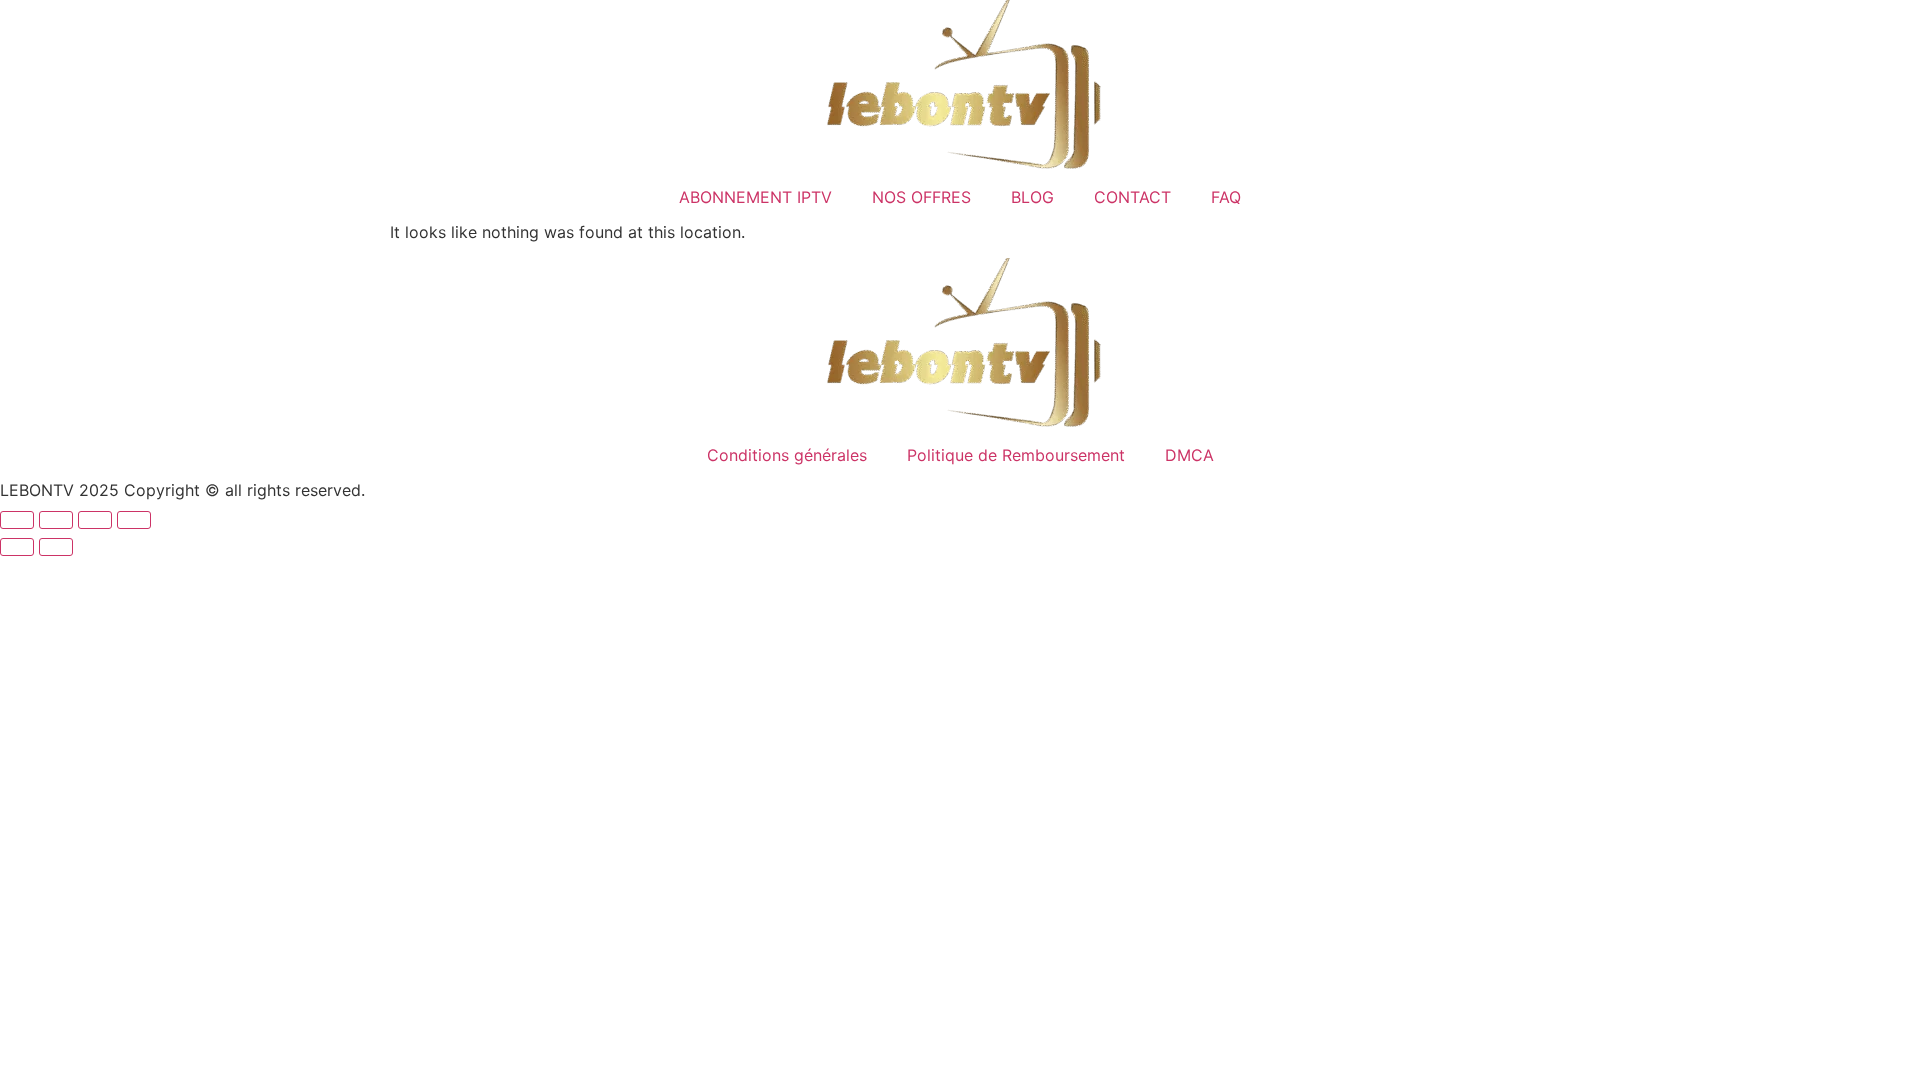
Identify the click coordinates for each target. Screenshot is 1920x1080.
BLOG (1032, 197)
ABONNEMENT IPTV (755, 197)
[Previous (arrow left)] (17, 547)
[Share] (95, 520)
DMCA (1189, 455)
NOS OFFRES (921, 197)
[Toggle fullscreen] (56, 520)
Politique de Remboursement (1016, 455)
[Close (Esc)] (134, 520)
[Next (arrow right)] (56, 547)
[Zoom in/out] (17, 520)
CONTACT (1132, 197)
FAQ (1226, 197)
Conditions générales (787, 455)
